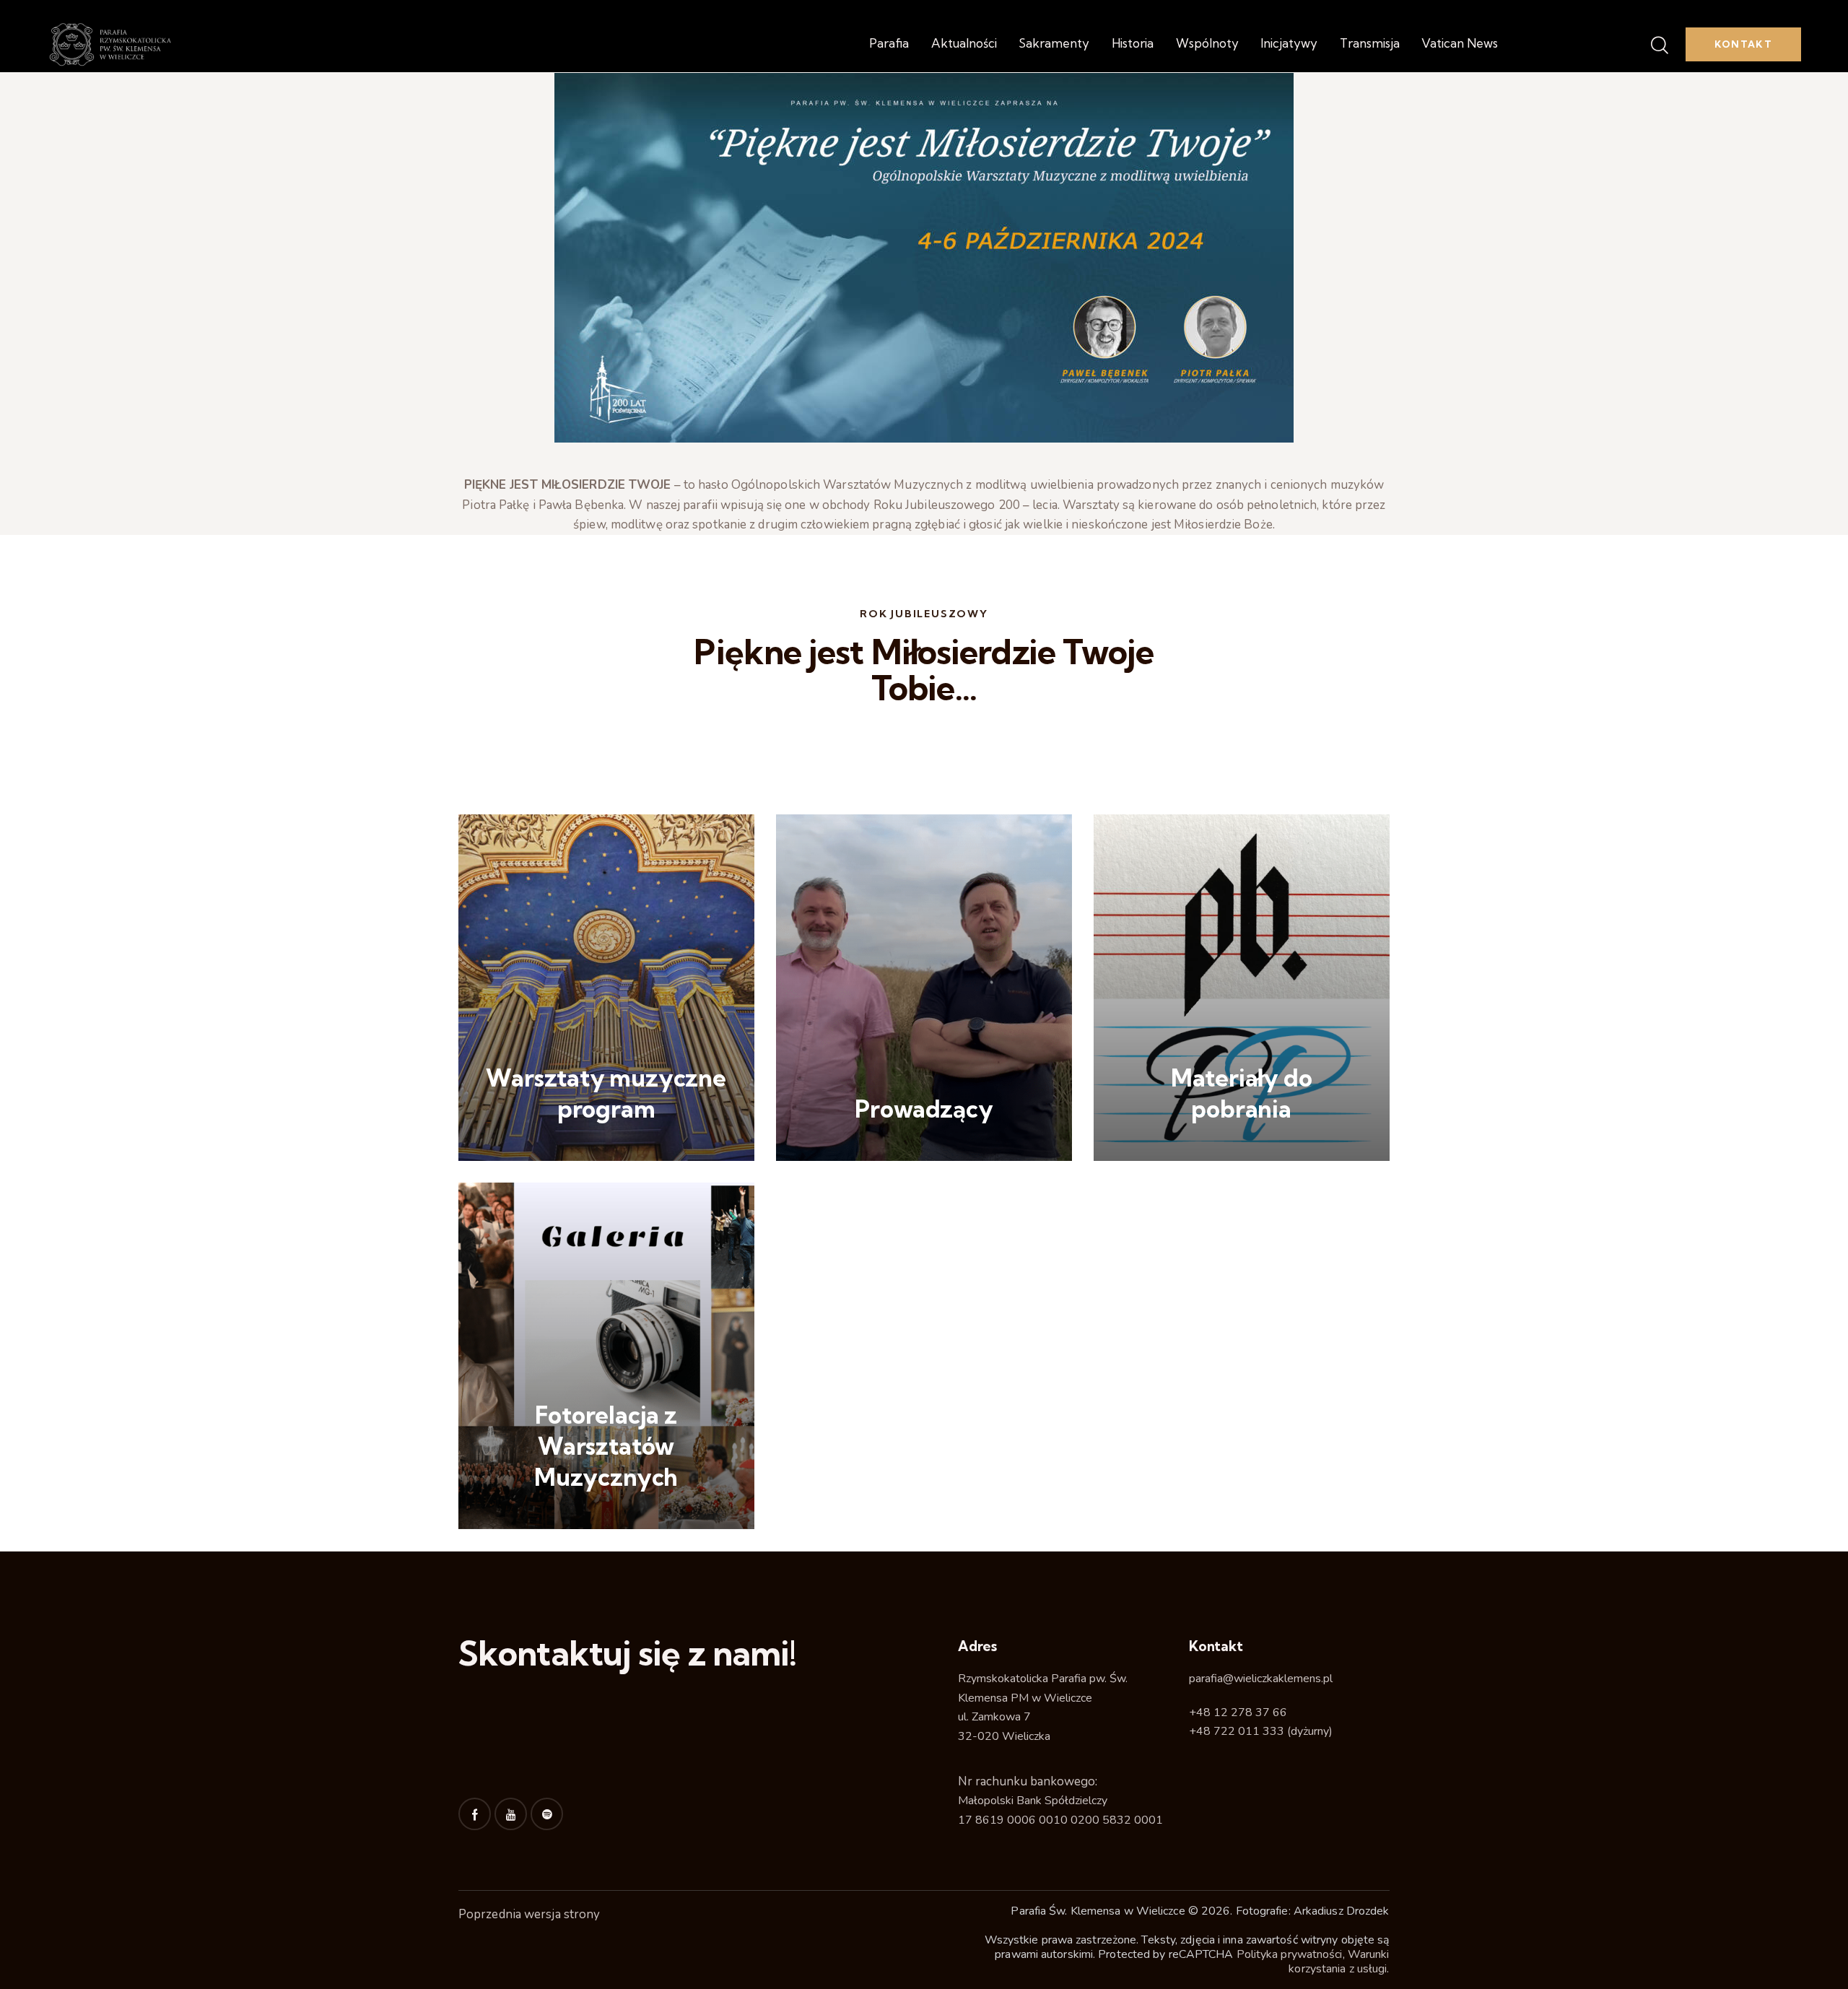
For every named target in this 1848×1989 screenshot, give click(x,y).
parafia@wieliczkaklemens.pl (1261, 1679)
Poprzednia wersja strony (529, 1914)
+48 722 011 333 (1237, 1731)
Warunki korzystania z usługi (1339, 1962)
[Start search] (1659, 46)
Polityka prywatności (1290, 1954)
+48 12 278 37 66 (1238, 1712)
